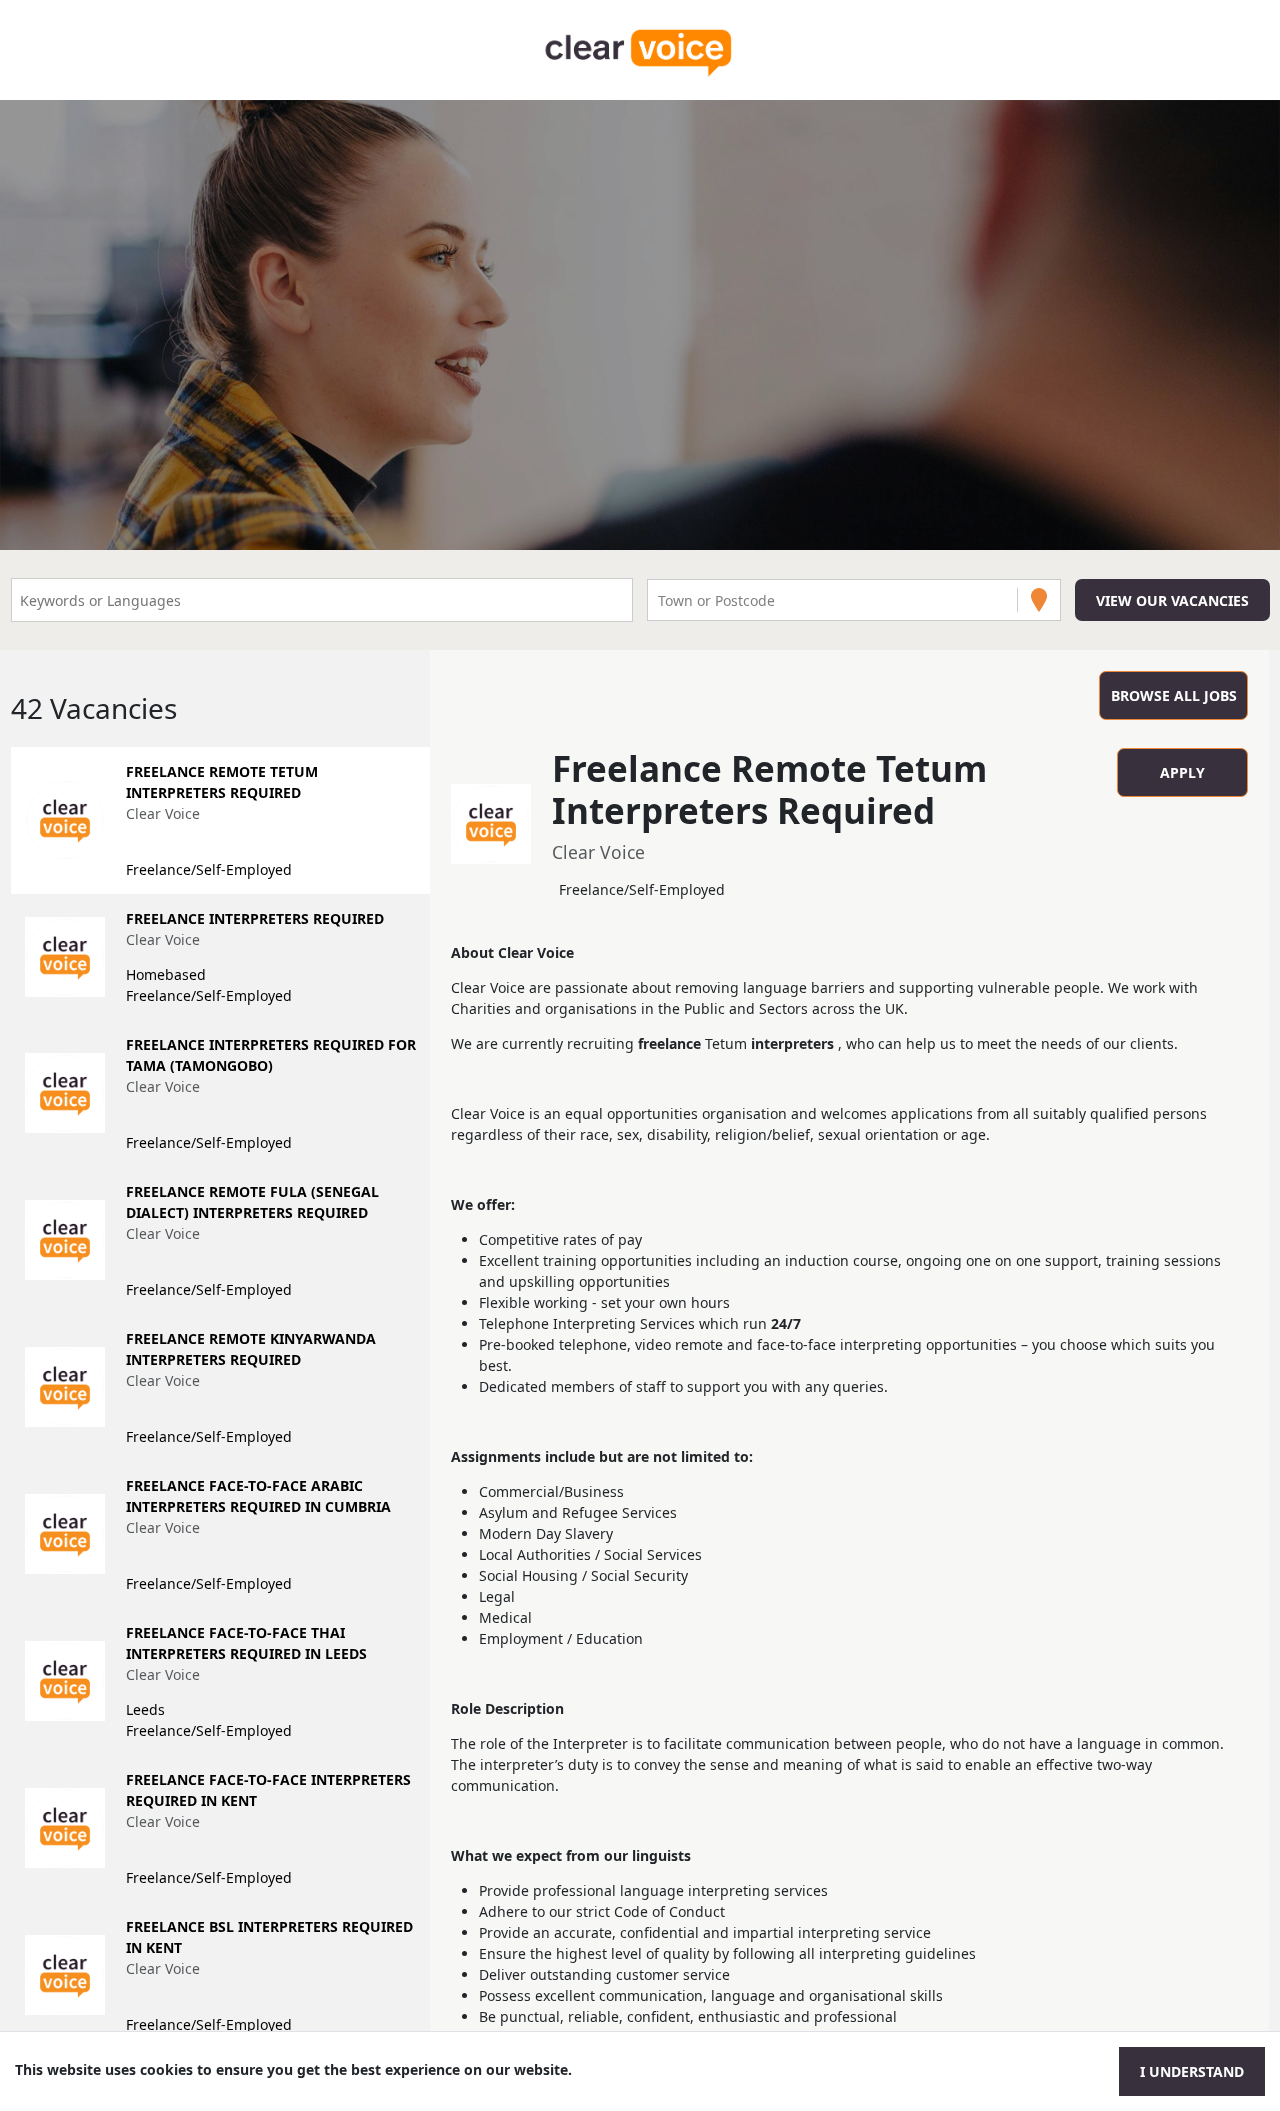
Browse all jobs (1174, 695)
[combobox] (660, 600)
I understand (1192, 2071)
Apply (1182, 772)
